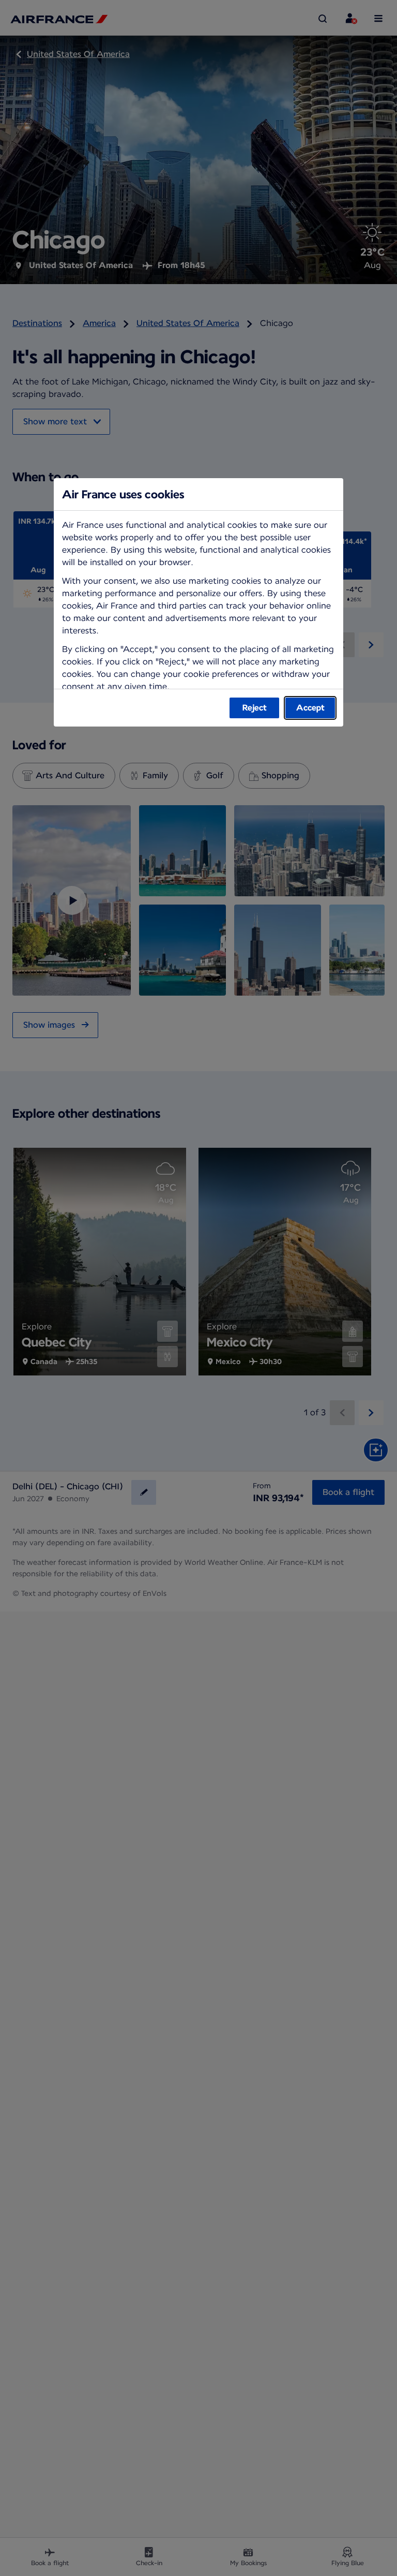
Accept (310, 708)
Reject (255, 708)
